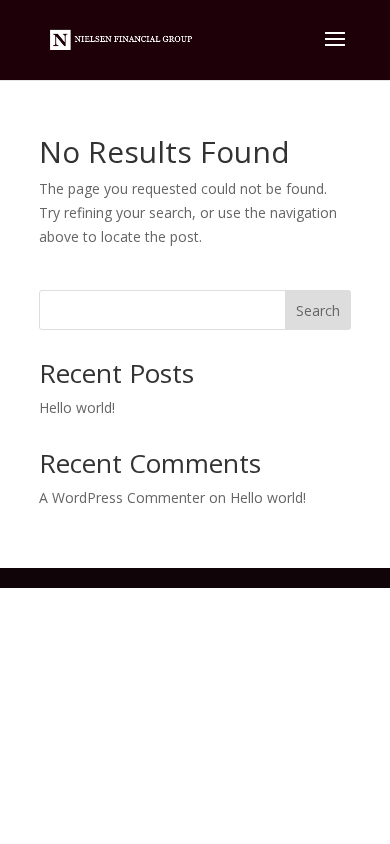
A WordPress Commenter (122, 497)
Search (318, 310)
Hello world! (77, 407)
